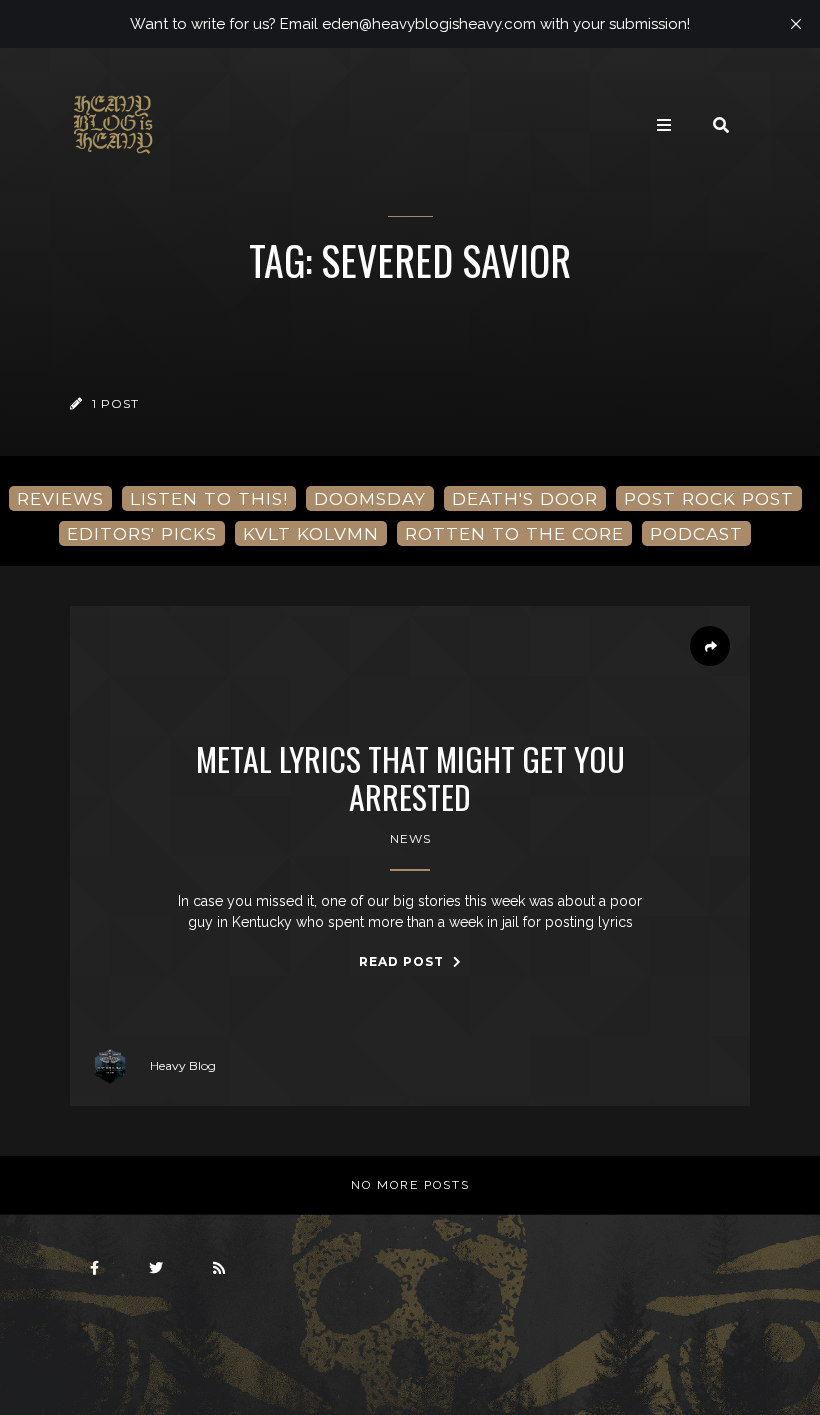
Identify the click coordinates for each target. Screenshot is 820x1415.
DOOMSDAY (370, 498)
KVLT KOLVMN (311, 533)
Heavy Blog (183, 1065)
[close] (796, 24)
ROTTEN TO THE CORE (514, 533)
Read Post (403, 961)
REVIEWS (60, 498)
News (410, 838)
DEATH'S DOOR (525, 498)
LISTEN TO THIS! (209, 498)
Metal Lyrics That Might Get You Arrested (410, 778)
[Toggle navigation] (664, 125)
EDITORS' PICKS (142, 533)
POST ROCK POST (709, 498)
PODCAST (696, 533)
